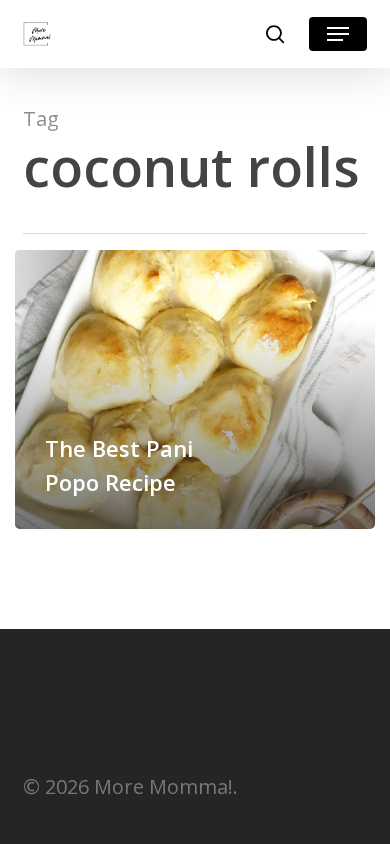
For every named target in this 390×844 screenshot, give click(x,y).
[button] (338, 34)
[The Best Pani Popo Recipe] (195, 389)
